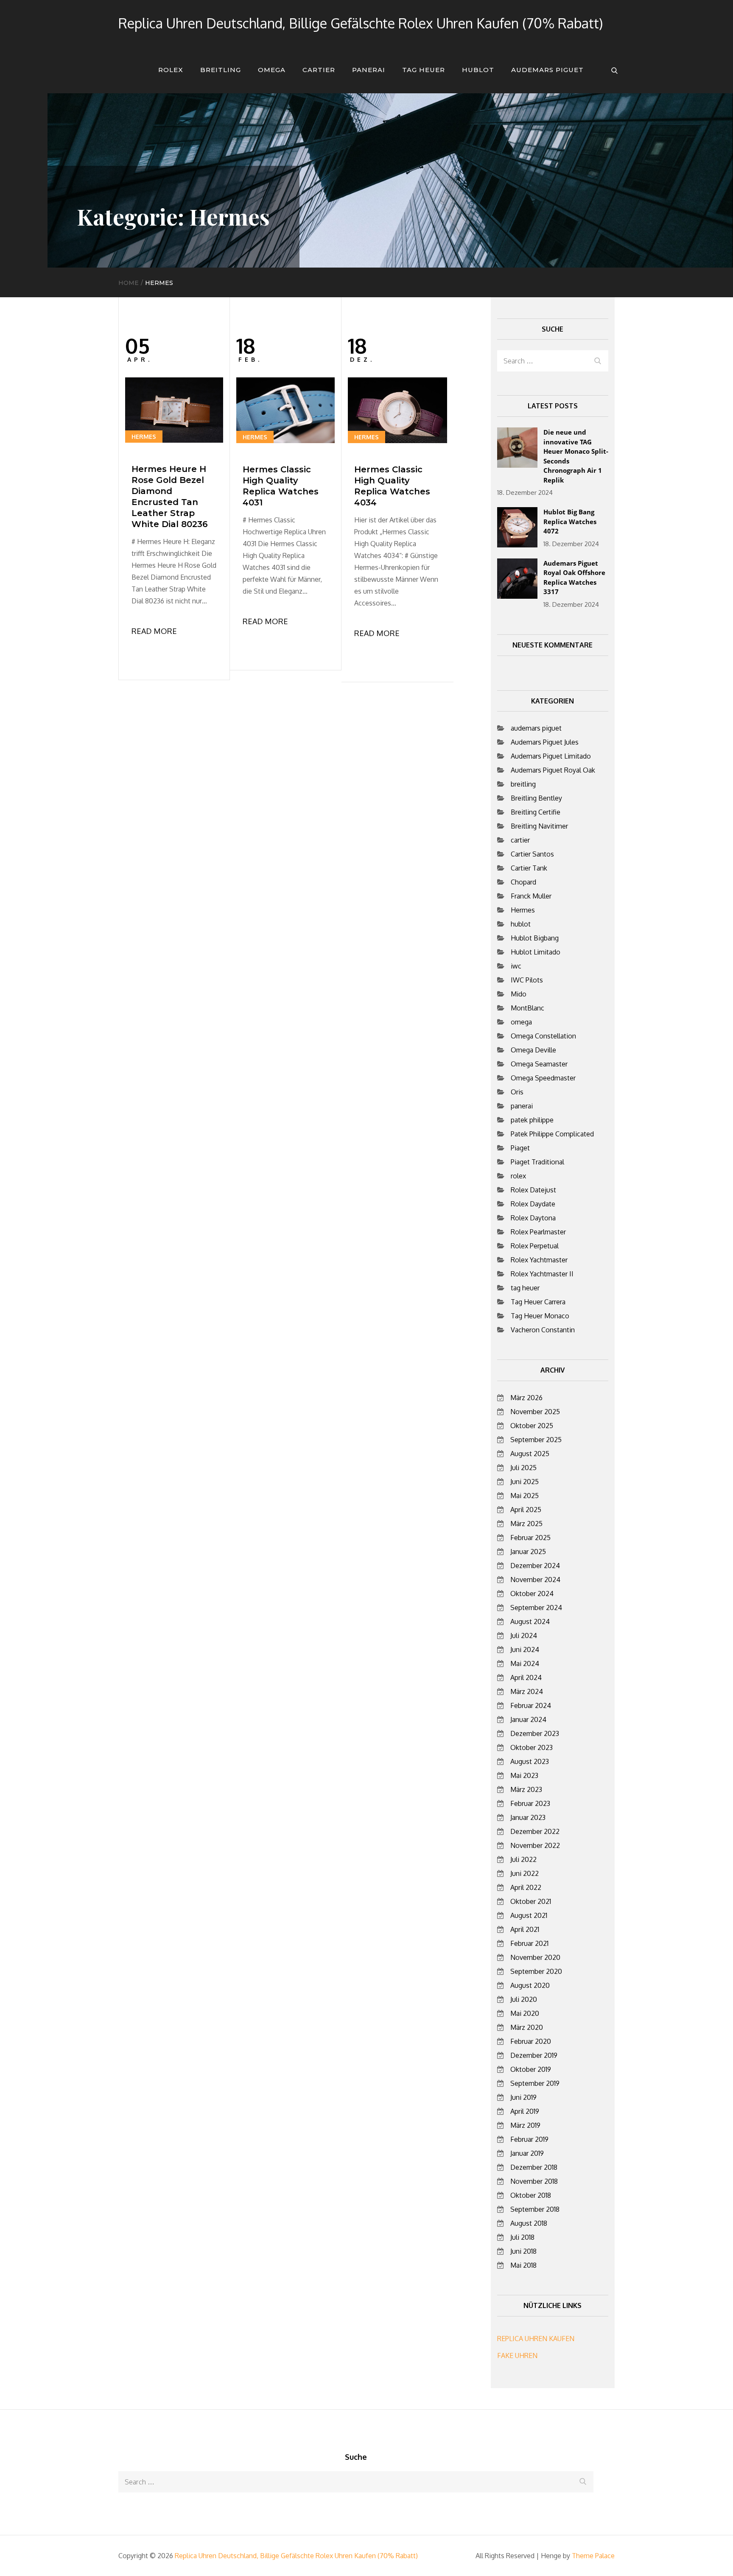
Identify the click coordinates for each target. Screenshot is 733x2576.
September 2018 (535, 2209)
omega (272, 70)
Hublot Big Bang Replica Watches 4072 (570, 521)
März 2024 (527, 1691)
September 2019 (535, 2083)
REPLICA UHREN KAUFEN (536, 2339)
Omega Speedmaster (543, 1078)
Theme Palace (593, 2556)
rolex (171, 70)
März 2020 (527, 2027)
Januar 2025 (528, 1552)
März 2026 (526, 1398)
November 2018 (534, 2181)
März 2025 (526, 1524)
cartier (319, 70)
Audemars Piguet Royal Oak (553, 770)
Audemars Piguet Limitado (551, 756)
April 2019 (525, 2111)
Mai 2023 (524, 1775)
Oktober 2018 (531, 2195)
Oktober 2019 (531, 2069)
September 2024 (536, 1608)
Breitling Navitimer (539, 826)
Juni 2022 (525, 1873)
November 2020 (535, 1957)
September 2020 (536, 1971)
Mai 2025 (525, 1496)
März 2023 (526, 1789)
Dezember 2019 (534, 2055)
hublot (478, 70)
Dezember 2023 (535, 1733)
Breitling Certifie (536, 812)
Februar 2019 (529, 2139)
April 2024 (526, 1677)
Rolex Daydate (533, 1204)
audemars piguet (547, 70)
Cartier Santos (532, 854)
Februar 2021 (529, 1943)
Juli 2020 (524, 1999)
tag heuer (424, 70)
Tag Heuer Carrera (538, 1302)
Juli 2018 (522, 2237)
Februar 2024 (531, 1705)
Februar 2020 (531, 2041)
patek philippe (532, 1120)
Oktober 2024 (532, 1594)
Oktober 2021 (531, 1901)
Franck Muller (531, 896)
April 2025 (526, 1510)
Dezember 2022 (535, 1831)
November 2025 (535, 1412)
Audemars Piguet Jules (545, 742)
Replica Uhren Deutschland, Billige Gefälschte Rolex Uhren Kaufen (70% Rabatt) (361, 23)
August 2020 (530, 1985)
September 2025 (536, 1440)
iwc (516, 966)
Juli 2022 (523, 1859)
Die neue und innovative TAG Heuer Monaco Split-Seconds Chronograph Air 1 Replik (576, 456)
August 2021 (529, 1915)
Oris (517, 1092)
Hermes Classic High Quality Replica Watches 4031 (281, 486)
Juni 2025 (525, 1482)
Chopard (523, 882)
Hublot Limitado (536, 952)
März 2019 (525, 2125)
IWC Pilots (527, 980)
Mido (519, 994)
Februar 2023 (530, 1803)
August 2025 (530, 1454)
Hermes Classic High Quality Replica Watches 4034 (392, 486)
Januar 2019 (527, 2153)
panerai (369, 70)
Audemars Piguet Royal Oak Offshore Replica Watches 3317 (574, 578)
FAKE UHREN (517, 2356)
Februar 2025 (530, 1538)
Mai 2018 (523, 2265)
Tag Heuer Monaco (540, 1316)
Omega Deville (533, 1050)
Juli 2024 (524, 1635)
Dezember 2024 (535, 1566)
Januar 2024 (528, 1719)
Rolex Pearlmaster (538, 1232)
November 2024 (535, 1580)
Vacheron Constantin (543, 1330)
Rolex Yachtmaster (539, 1260)
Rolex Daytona (533, 1218)
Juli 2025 (523, 1468)
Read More (154, 631)
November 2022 (535, 1845)
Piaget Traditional (537, 1162)
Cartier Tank (529, 868)
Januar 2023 (528, 1817)
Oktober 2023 (532, 1747)
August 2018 (529, 2223)
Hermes (144, 437)
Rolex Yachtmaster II (542, 1274)
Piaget (520, 1148)
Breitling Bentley (536, 798)
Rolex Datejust (533, 1190)
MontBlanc (527, 1008)
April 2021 (525, 1929)
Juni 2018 (523, 2251)
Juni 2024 (525, 1649)
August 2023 (530, 1761)
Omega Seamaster (539, 1064)
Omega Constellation (543, 1036)
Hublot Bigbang (535, 938)
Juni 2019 (523, 2097)
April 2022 (526, 1887)
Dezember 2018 (534, 2167)
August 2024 (530, 1622)
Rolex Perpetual (535, 1246)
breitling (221, 70)
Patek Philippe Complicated (552, 1134)
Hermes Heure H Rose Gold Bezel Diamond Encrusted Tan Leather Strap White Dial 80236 (170, 497)
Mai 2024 (525, 1663)
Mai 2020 (525, 2013)
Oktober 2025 (532, 1426)
